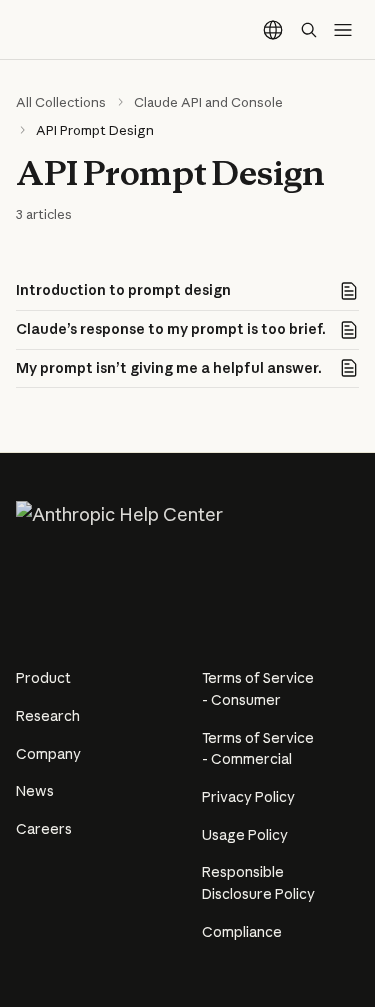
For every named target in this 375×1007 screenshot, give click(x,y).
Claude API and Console (208, 102)
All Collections (61, 102)
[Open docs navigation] (343, 30)
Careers (44, 829)
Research (48, 716)
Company (48, 754)
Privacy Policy (248, 797)
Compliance (242, 932)
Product (43, 678)
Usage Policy (245, 835)
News (35, 791)
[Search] (309, 30)
